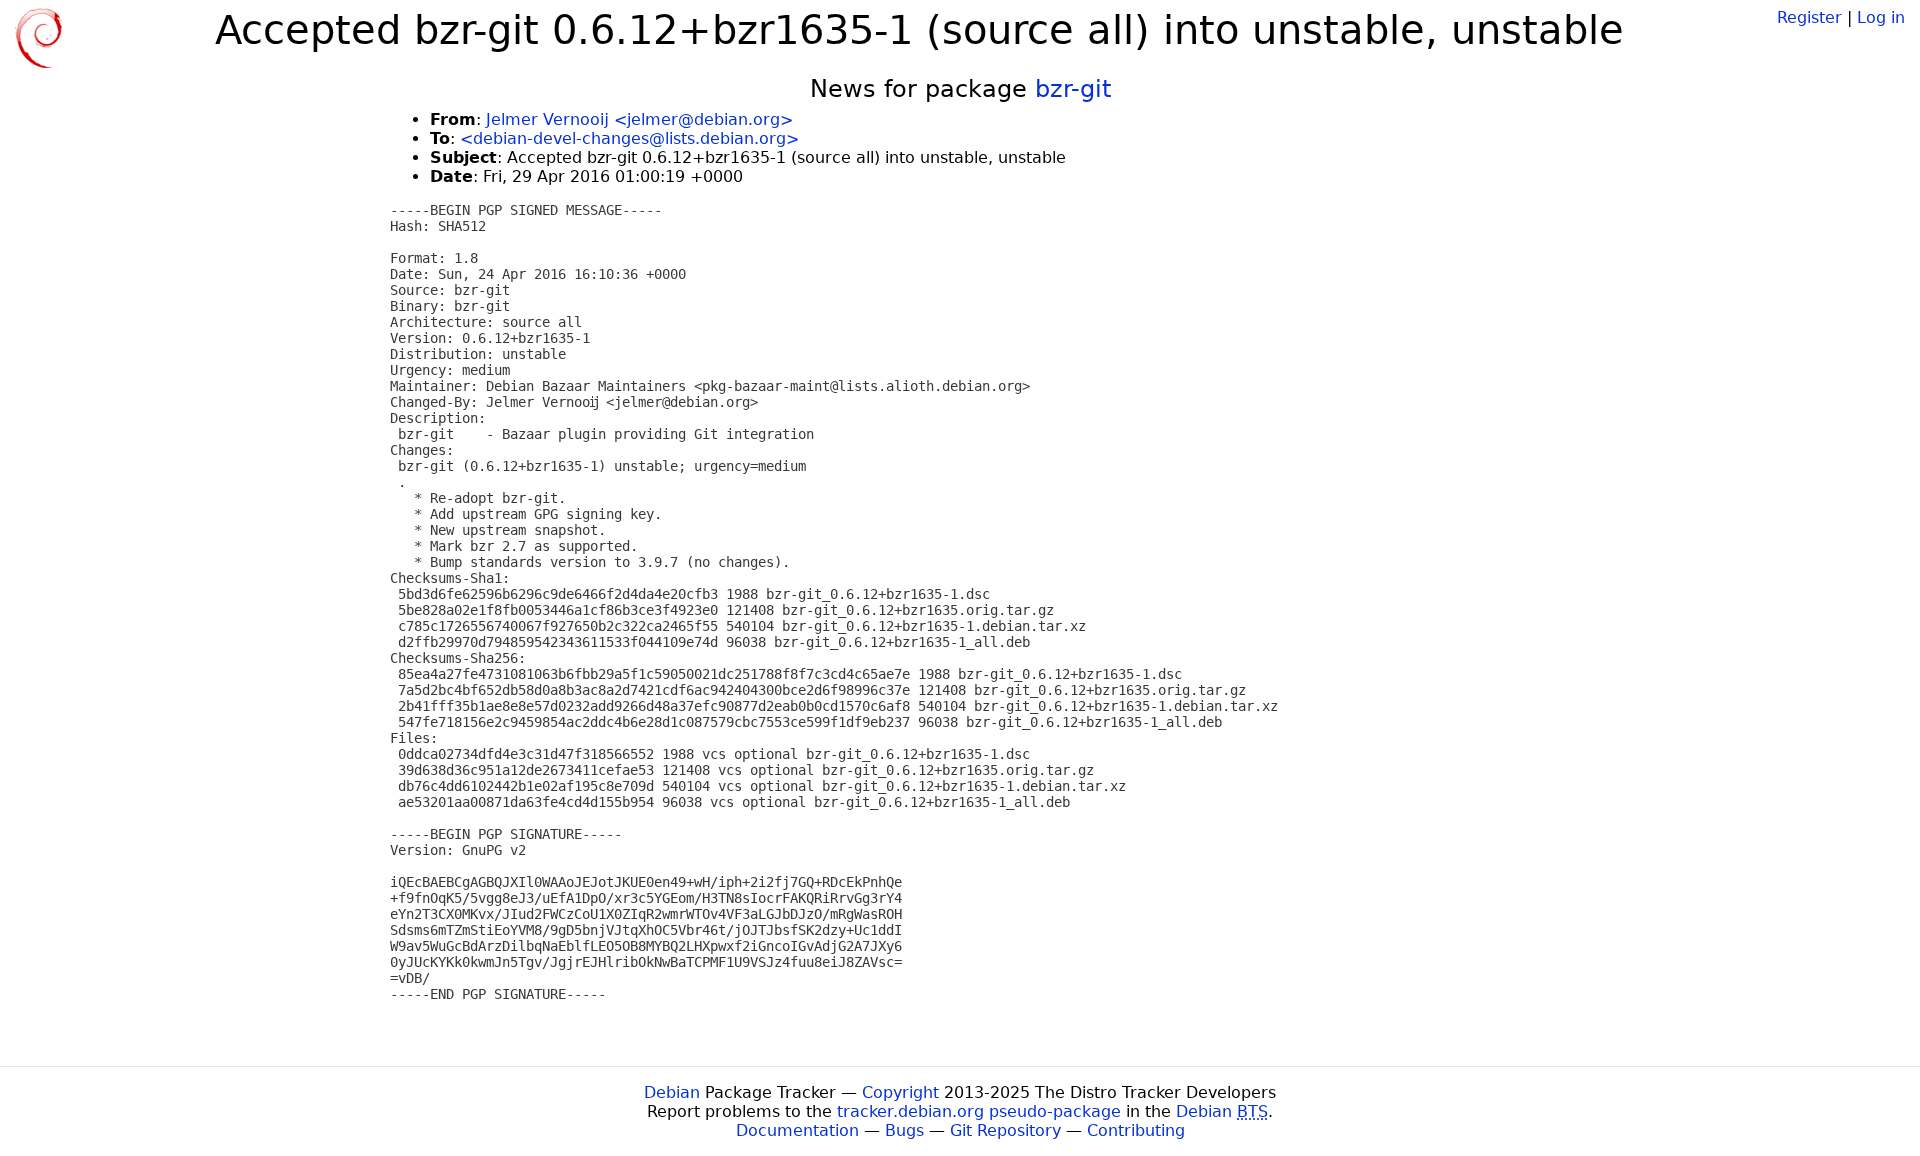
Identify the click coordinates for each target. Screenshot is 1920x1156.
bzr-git (1073, 89)
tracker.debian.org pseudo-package (979, 1111)
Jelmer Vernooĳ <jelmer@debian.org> (639, 119)
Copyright (900, 1092)
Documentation (797, 1130)
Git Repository (1005, 1130)
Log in (1881, 17)
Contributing (1136, 1130)
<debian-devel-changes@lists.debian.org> (629, 138)
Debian (672, 1092)
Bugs (904, 1130)
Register (1809, 17)
